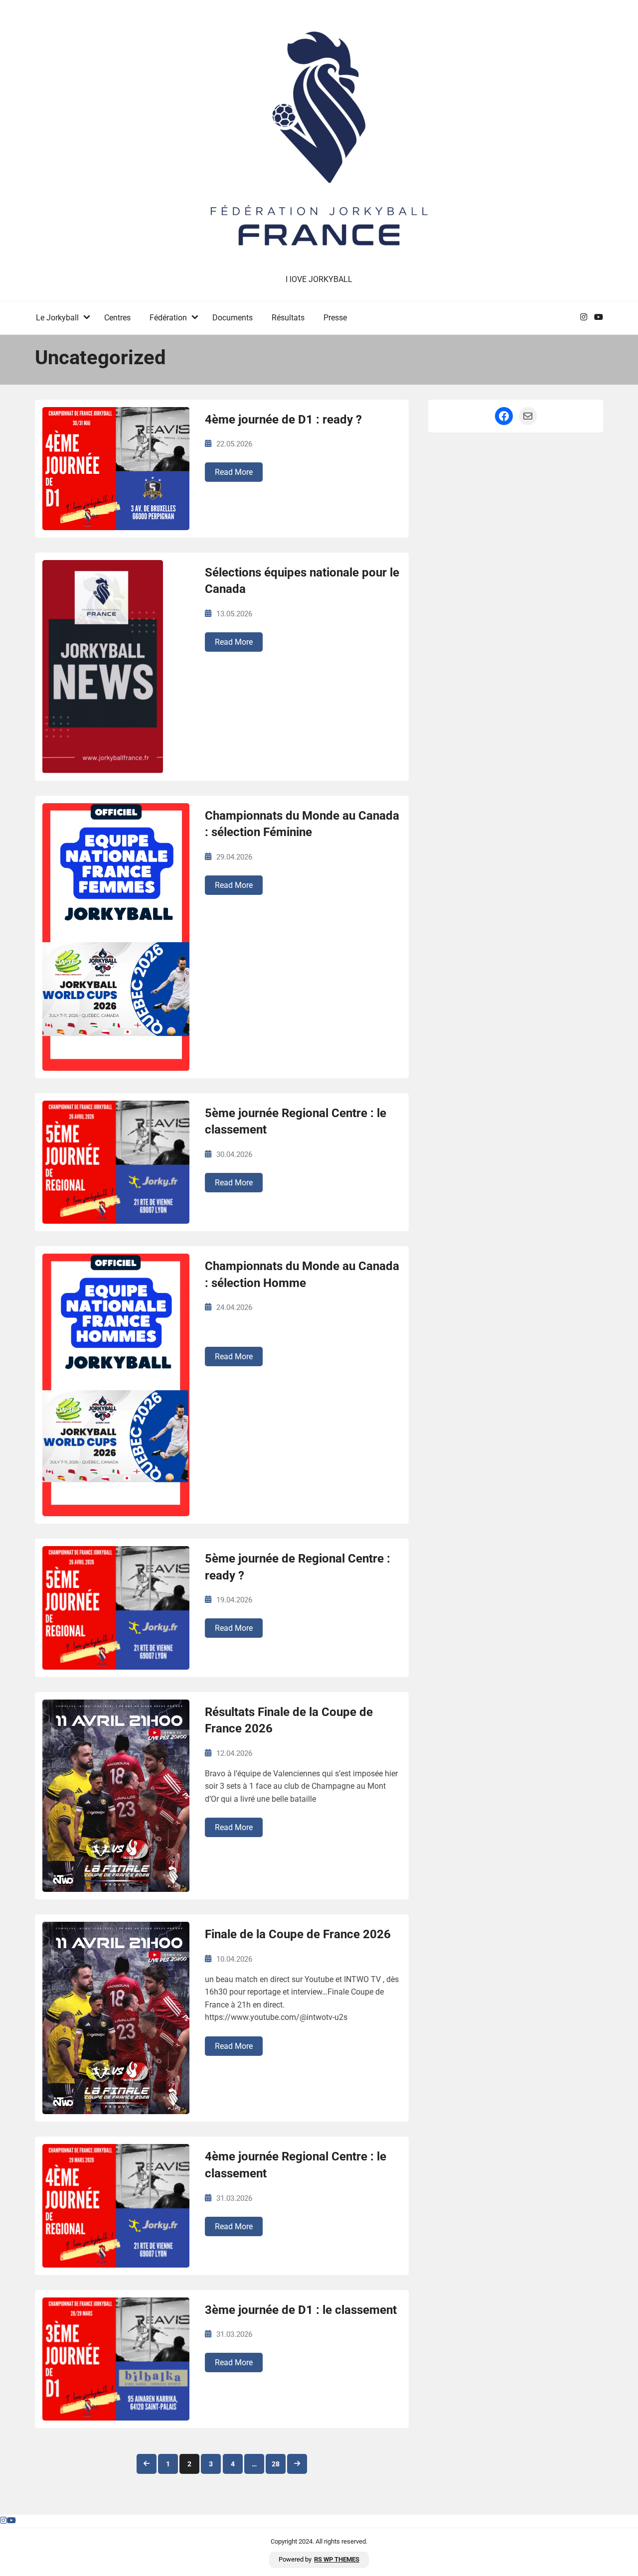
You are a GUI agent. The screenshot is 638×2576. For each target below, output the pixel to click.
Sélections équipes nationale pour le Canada (302, 581)
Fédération (168, 318)
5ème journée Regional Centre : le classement (296, 1122)
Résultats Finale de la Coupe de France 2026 (289, 1720)
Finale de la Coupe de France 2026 (298, 1934)
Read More (234, 472)
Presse (335, 318)
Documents (233, 318)
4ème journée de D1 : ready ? (283, 420)
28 (276, 2464)
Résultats (288, 318)
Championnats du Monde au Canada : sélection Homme (302, 1275)
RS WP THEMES (337, 2559)
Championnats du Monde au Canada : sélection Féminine (302, 824)
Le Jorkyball (57, 318)
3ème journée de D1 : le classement (301, 2310)
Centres (117, 318)
